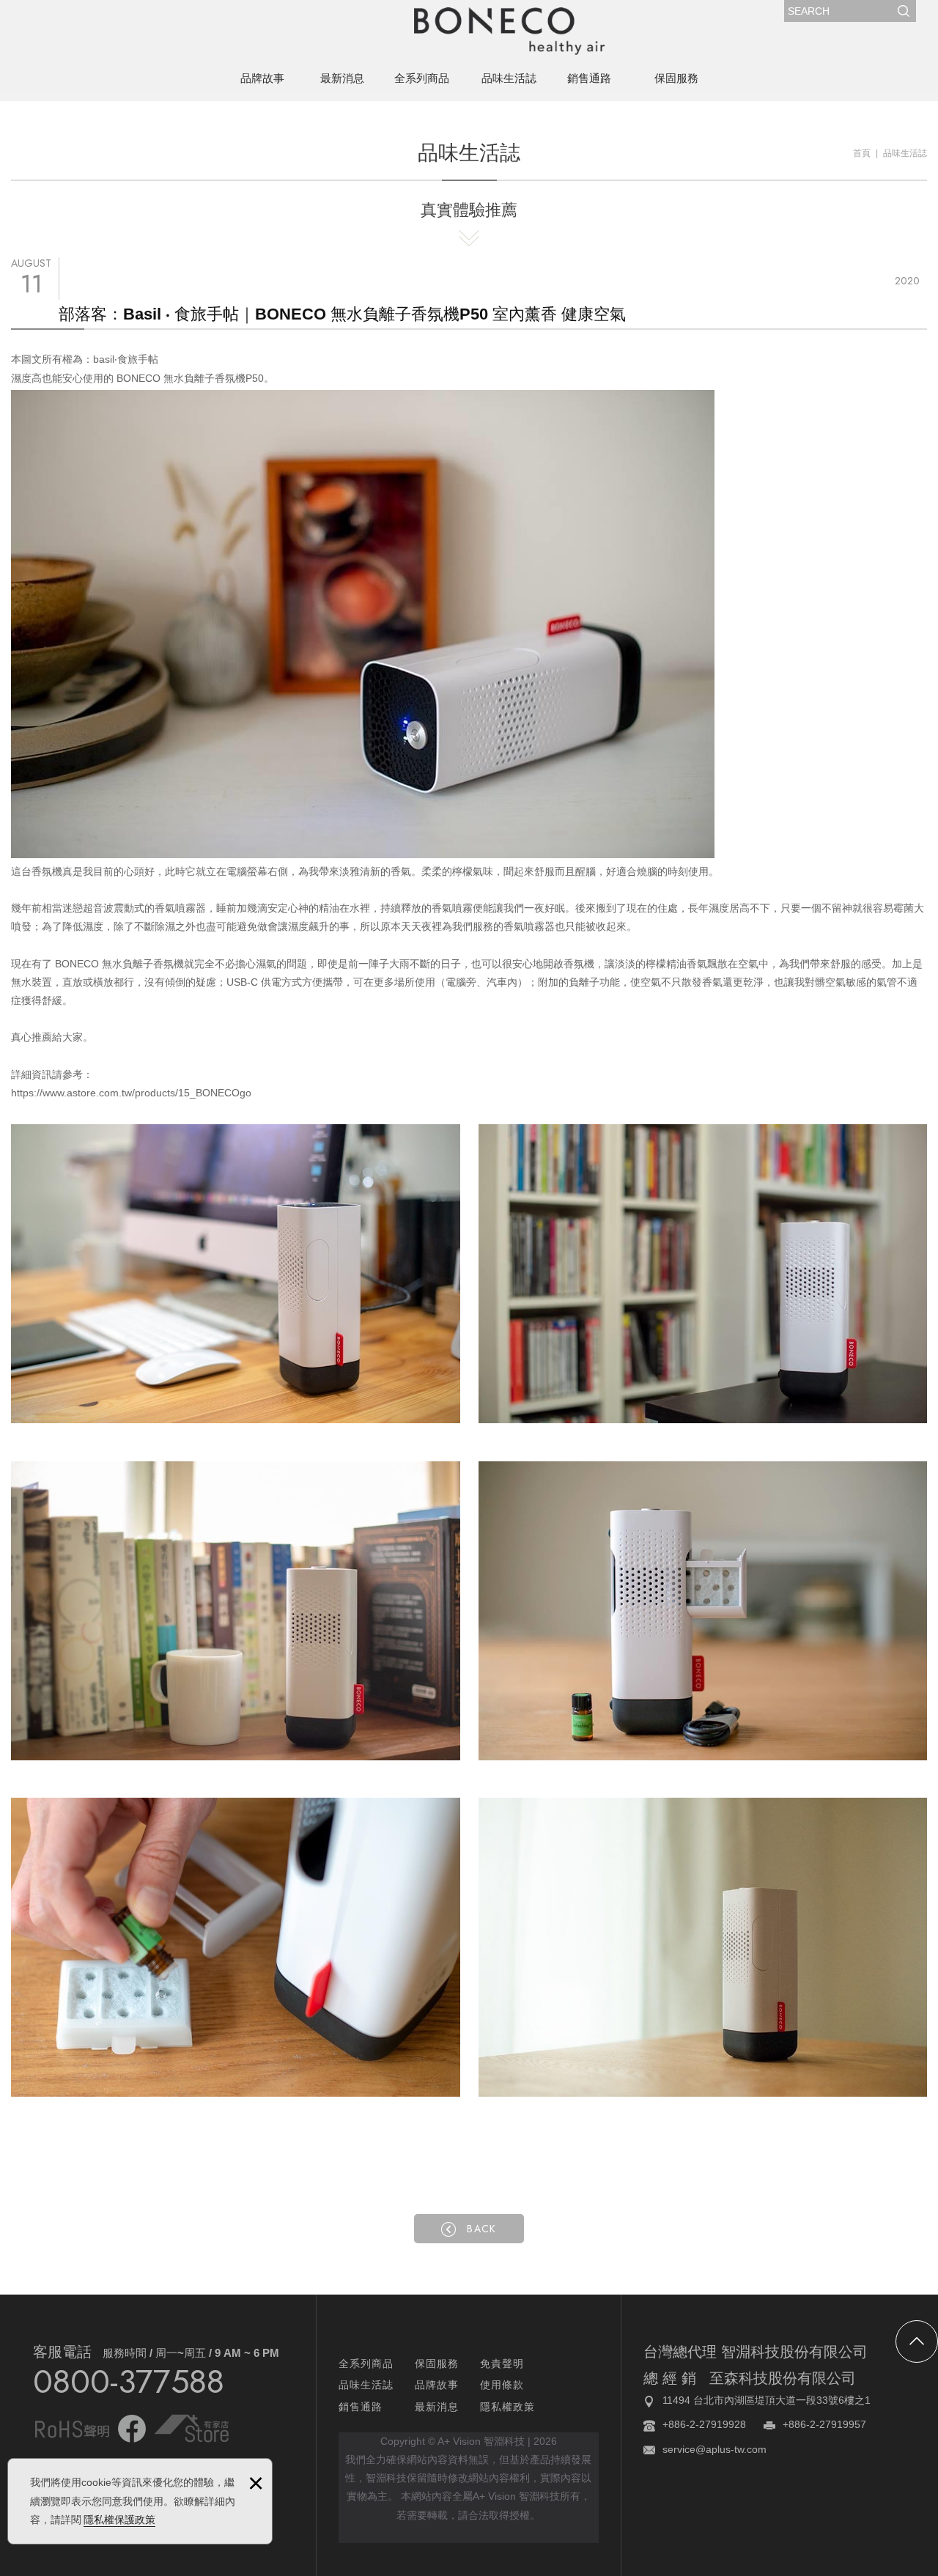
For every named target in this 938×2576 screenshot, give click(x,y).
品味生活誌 (509, 78)
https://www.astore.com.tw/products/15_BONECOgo (131, 1093)
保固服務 (676, 78)
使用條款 (502, 2385)
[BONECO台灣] (509, 31)
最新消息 (342, 78)
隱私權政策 (507, 2407)
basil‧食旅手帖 (126, 359)
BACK (482, 2229)
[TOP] (917, 2341)
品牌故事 (262, 78)
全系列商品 (422, 78)
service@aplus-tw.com (714, 2449)
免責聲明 (502, 2363)
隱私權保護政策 (119, 2520)
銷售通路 (589, 78)
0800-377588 (129, 2381)
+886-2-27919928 (704, 2424)
